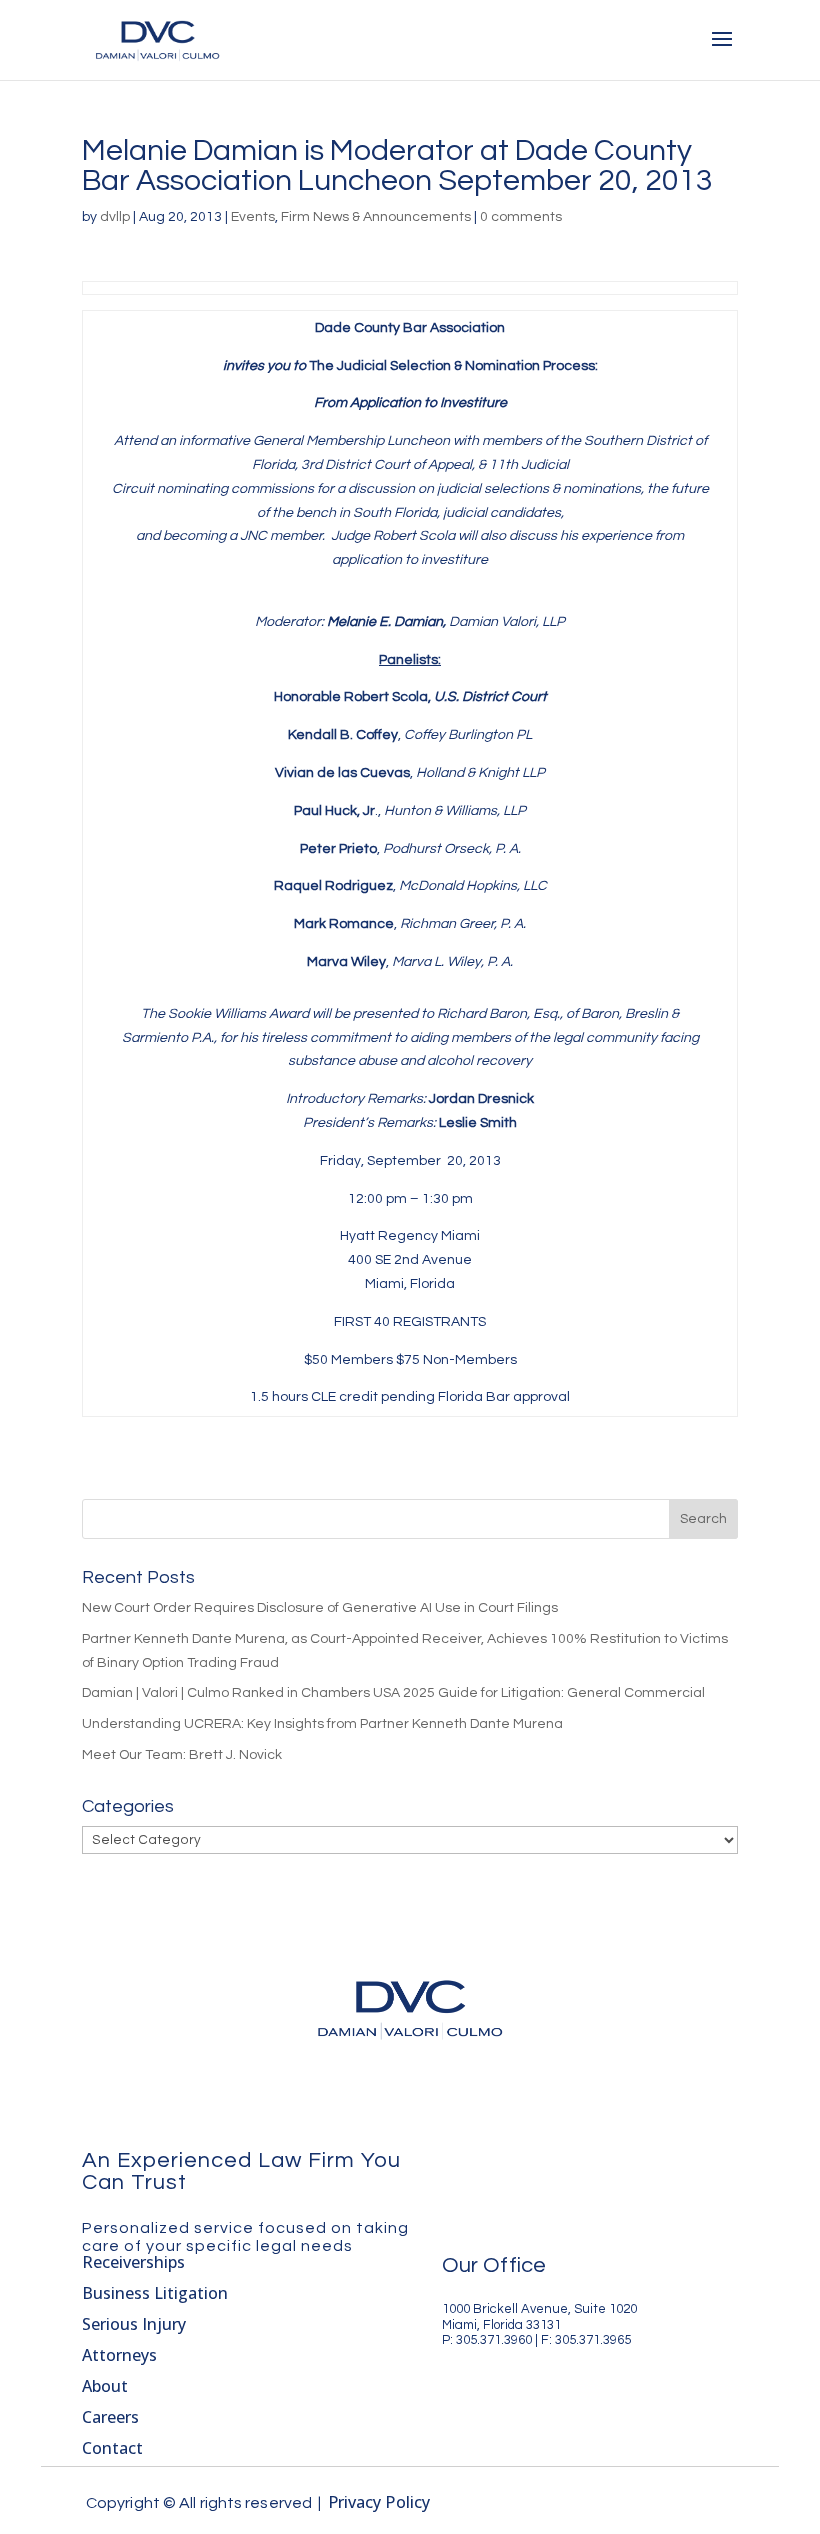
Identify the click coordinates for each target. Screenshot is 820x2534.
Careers (110, 2417)
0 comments (521, 217)
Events (253, 217)
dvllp (115, 217)
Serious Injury (134, 2324)
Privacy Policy (379, 2502)
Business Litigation (155, 2293)
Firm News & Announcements (376, 217)
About (105, 2386)
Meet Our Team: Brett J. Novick (182, 1755)
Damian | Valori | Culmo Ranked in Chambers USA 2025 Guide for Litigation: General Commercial (393, 1693)
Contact (112, 2448)
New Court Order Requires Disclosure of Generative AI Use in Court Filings (320, 1608)
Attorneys (119, 2355)
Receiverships (133, 2262)
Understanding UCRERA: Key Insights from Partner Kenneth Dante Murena (322, 1724)
